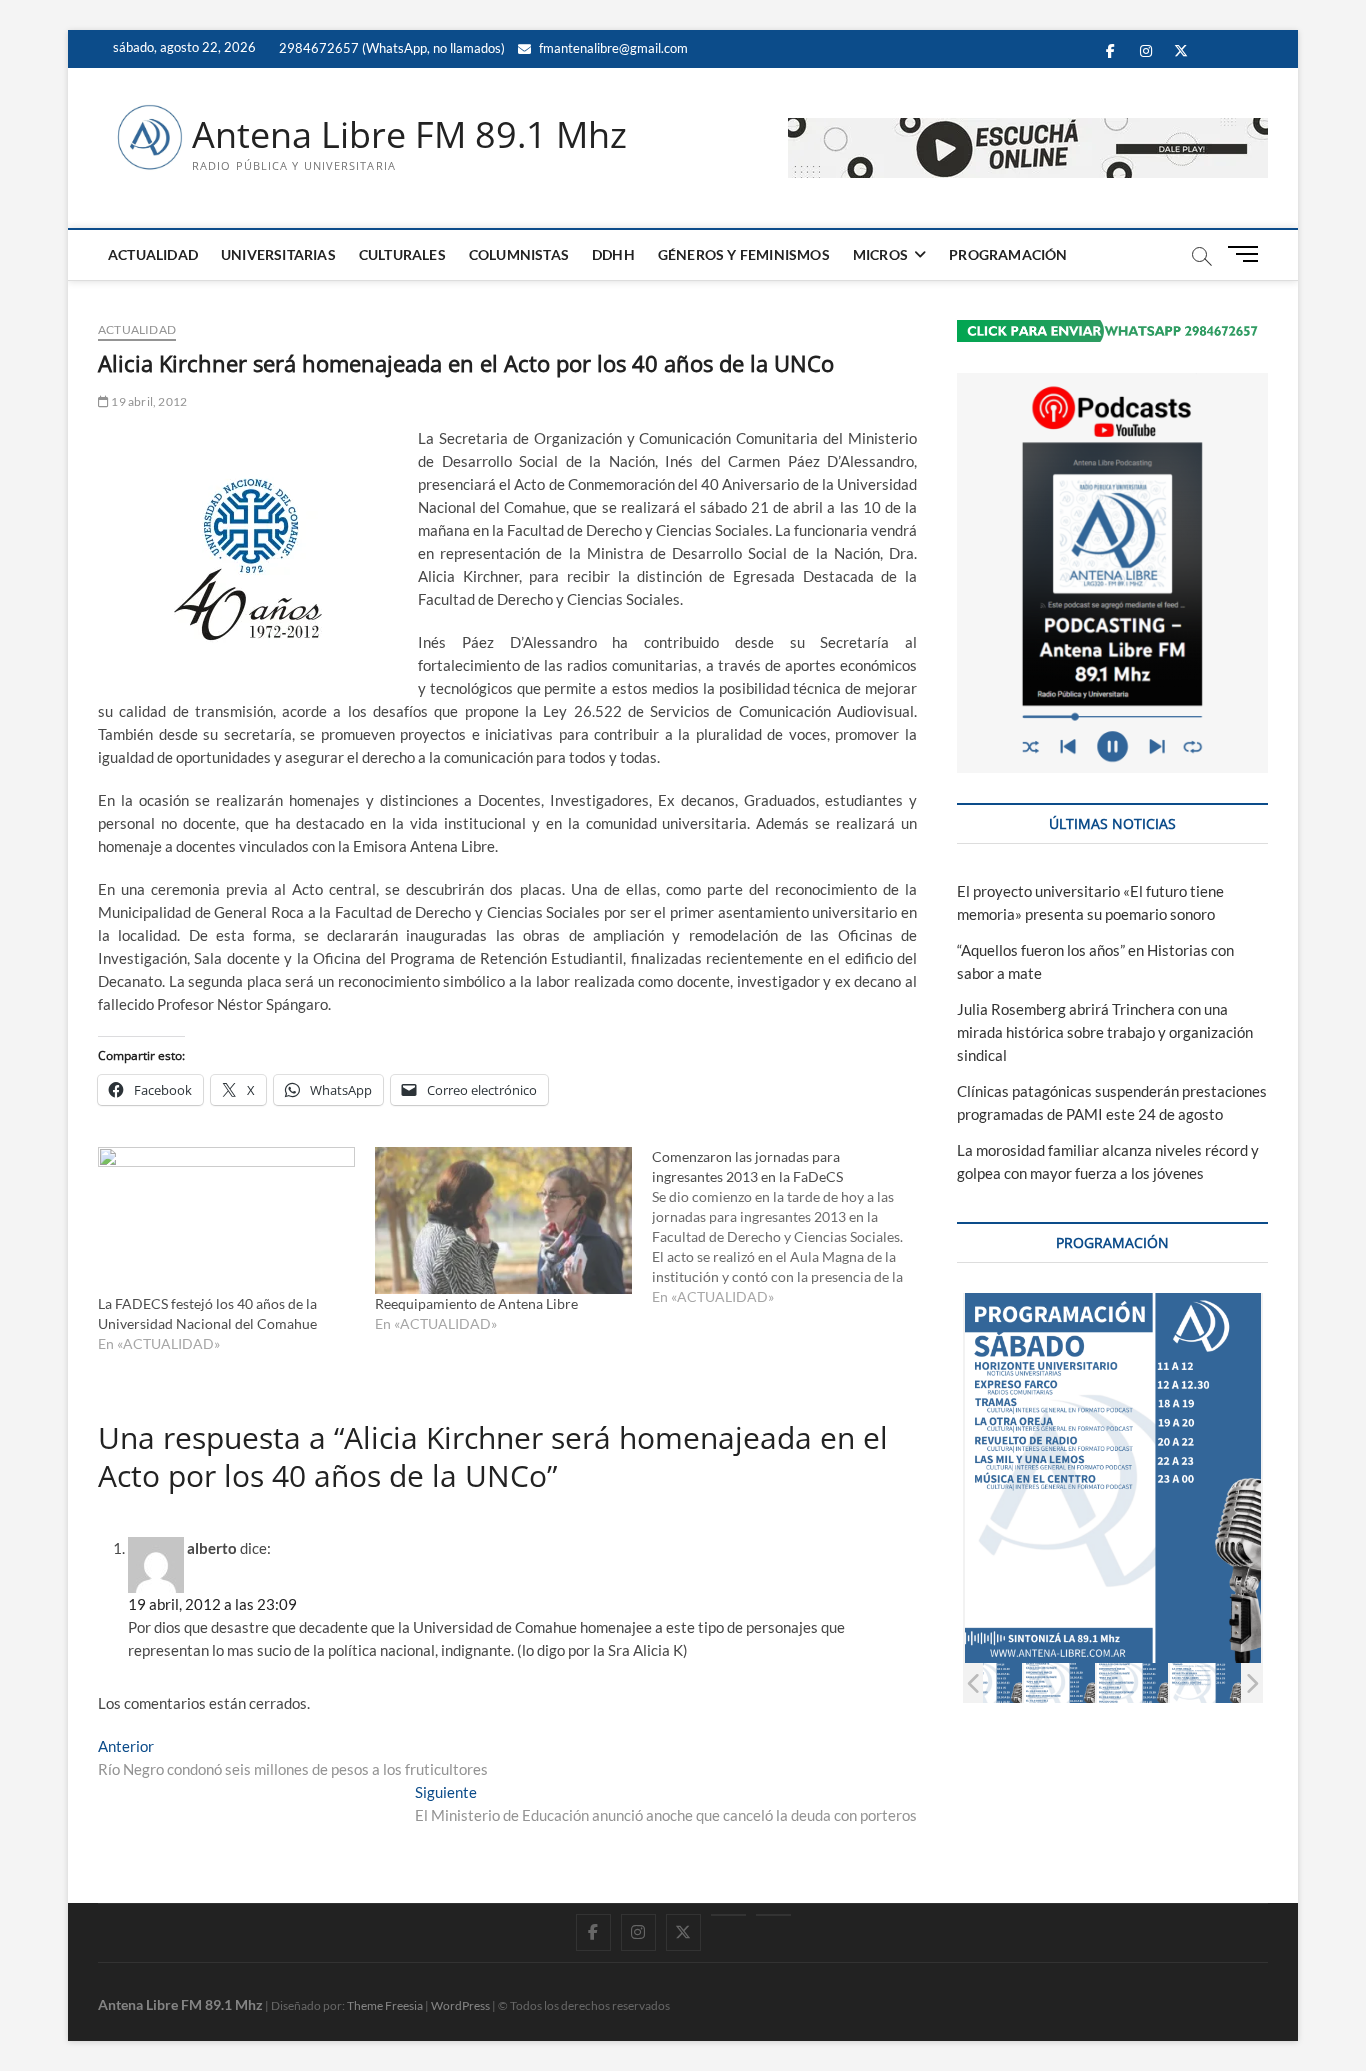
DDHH (613, 254)
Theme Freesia (385, 2005)
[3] (986, 1682)
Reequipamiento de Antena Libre (476, 1303)
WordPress (460, 2005)
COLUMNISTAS (519, 254)
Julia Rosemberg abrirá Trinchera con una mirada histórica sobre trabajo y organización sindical (1105, 1032)
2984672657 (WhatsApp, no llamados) (390, 48)
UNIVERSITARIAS (278, 254)
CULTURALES (402, 254)
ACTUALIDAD (153, 254)
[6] (1205, 1682)
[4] (1059, 1682)
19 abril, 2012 (148, 401)
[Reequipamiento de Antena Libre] (503, 1220)
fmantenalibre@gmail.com (612, 48)
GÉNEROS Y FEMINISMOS (744, 254)
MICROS (880, 254)
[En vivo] (773, 1915)
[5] (1132, 1682)
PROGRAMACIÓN (1008, 254)
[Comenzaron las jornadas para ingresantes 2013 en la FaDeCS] (790, 1227)
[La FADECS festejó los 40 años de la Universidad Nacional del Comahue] (226, 1220)
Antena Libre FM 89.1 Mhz (409, 135)
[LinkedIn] (728, 1915)
